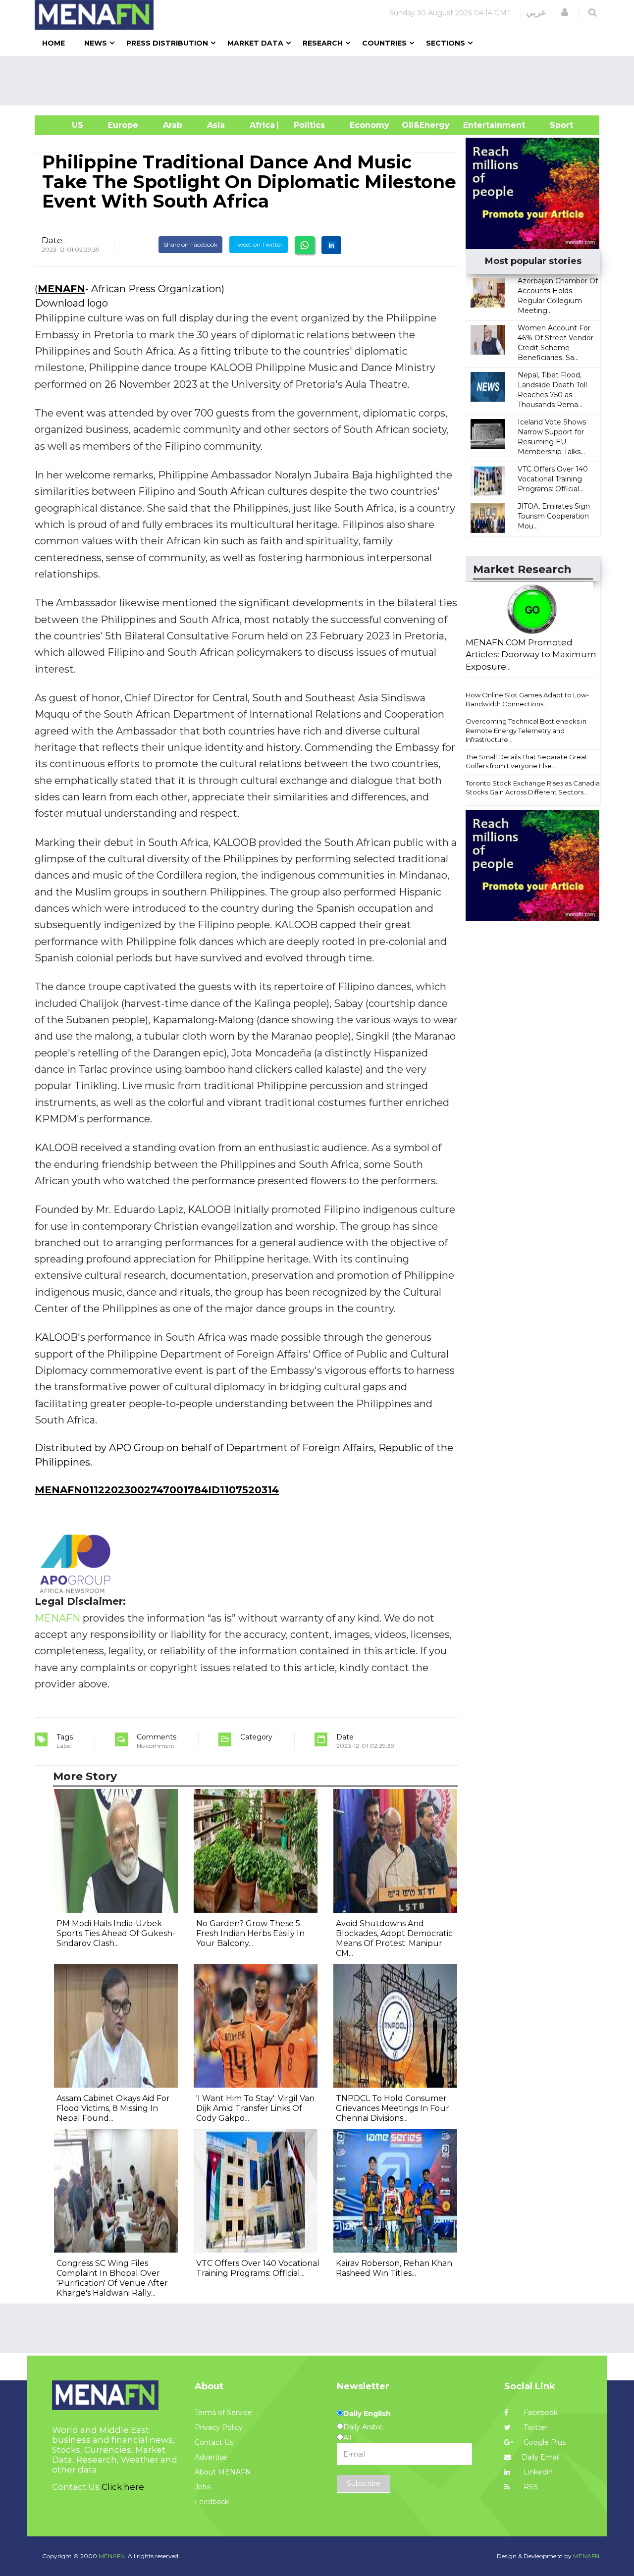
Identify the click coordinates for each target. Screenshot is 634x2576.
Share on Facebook (190, 244)
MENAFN (61, 289)
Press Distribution (167, 43)
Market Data (255, 43)
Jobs (203, 2487)
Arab (173, 125)
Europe (123, 125)
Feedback (212, 2502)
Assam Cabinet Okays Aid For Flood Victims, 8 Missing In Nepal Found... (113, 2108)
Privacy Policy (219, 2427)
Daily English (367, 2414)
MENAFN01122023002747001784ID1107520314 (157, 1490)
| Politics (307, 125)
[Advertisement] (321, 81)
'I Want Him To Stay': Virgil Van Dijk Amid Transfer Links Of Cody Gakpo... (255, 2108)
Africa (261, 125)
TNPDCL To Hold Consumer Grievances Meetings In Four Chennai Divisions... (393, 2108)
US (65, 125)
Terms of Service (223, 2413)
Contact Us (214, 2442)
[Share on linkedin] (331, 245)
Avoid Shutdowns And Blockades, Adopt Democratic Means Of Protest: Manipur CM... (394, 1938)
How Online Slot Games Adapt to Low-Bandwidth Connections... (527, 700)
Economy (370, 125)
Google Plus (544, 2442)
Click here (123, 2487)
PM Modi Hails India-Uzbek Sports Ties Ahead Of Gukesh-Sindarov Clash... (116, 1933)
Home (53, 43)
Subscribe (364, 2483)
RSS (530, 2487)
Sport (555, 125)
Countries (384, 43)
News (96, 43)
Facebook (540, 2413)
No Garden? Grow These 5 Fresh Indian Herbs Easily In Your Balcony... (250, 1933)
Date (52, 240)
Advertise (211, 2457)
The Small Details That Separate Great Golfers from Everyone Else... (527, 762)
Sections (446, 43)
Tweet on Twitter (259, 244)
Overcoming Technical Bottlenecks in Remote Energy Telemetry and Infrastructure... (526, 730)
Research (323, 43)
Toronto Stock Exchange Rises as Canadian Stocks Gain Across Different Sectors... (535, 788)
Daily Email (541, 2457)
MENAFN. (112, 2556)
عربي (536, 12)
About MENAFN (223, 2472)
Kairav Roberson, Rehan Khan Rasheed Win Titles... (394, 2268)
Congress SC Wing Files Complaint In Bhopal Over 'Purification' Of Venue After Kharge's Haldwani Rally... (112, 2278)
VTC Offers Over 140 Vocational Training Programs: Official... (553, 479)
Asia (216, 125)
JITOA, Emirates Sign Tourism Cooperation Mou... (554, 516)
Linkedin (537, 2472)
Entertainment (479, 125)
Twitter (535, 2427)
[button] (565, 12)
